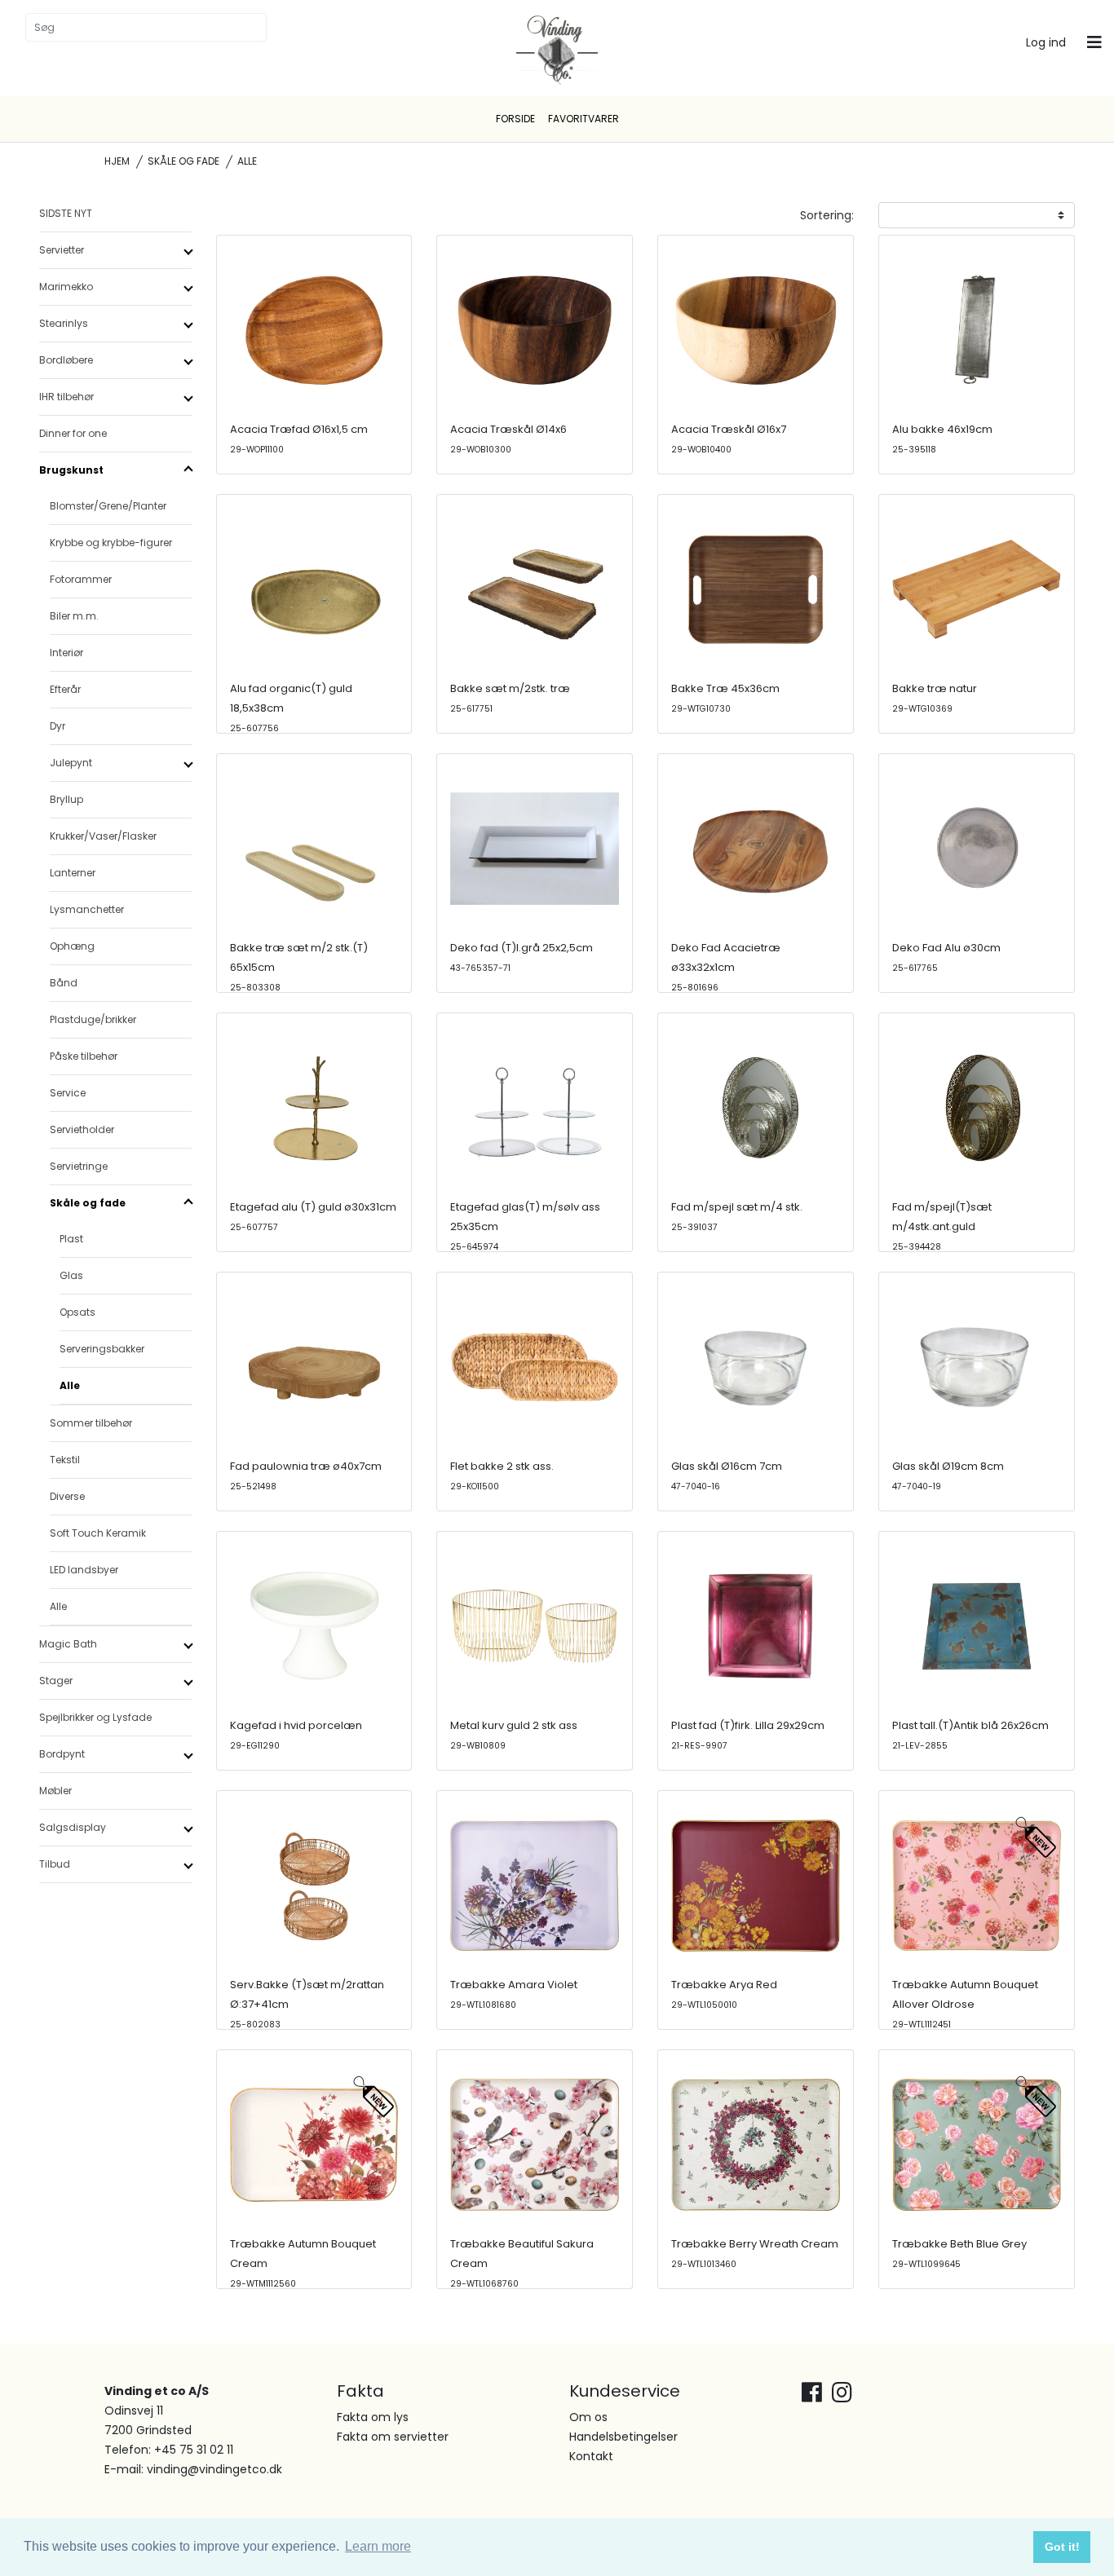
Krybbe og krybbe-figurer (111, 543)
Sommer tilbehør (91, 1423)
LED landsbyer (84, 1570)
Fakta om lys (373, 2417)
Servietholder (82, 1129)
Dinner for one (73, 433)
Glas (71, 1275)
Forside (515, 119)
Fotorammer (81, 579)
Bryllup (66, 799)
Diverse (67, 1496)
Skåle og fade (183, 161)
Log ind (1046, 42)
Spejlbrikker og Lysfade (95, 1717)
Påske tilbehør (84, 1056)
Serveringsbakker (102, 1349)
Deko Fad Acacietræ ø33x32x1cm (726, 967)
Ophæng (72, 946)
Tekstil (65, 1460)
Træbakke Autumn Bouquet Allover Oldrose (965, 2004)
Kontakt (591, 2456)
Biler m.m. (74, 616)
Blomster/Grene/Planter (108, 506)
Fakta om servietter (393, 2437)
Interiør (66, 653)
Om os (588, 2417)
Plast (71, 1239)
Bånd (64, 983)
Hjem (117, 161)
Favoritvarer (584, 119)
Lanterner (73, 873)
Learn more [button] (378, 2546)
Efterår (65, 689)
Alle (70, 1385)
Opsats (77, 1312)
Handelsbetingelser (623, 2437)
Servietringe (79, 1166)
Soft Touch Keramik (98, 1533)
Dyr (57, 726)
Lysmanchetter (87, 909)
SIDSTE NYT (66, 213)
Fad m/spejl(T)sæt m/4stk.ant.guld (942, 1226)
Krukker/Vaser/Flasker (103, 836)
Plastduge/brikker (93, 1019)
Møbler (55, 1791)
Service (68, 1093)
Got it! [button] (1062, 2547)
